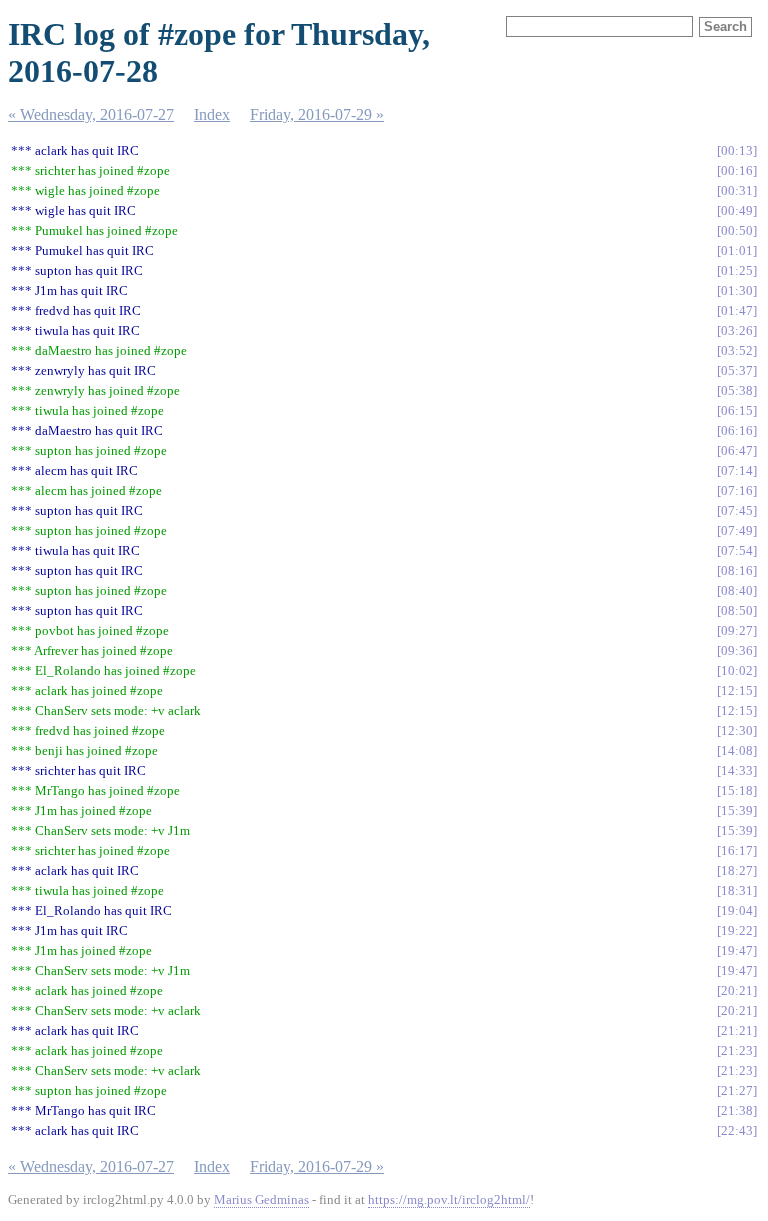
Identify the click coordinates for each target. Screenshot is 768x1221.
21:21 (737, 1030)
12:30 (737, 730)
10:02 (737, 670)
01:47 (737, 310)
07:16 (737, 490)
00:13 (737, 150)
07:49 (737, 530)
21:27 (737, 1090)
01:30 (737, 290)
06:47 (737, 450)
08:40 (737, 590)
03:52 (737, 350)
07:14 (737, 470)
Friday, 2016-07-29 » (317, 114)
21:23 (737, 1050)
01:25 (737, 270)
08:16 (737, 570)
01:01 (737, 250)
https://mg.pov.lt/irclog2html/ (449, 1199)
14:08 (737, 750)
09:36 (737, 650)
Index (212, 114)
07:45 (737, 510)
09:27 (737, 630)
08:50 (737, 610)
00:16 (737, 170)
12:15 (737, 690)
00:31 (737, 190)
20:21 (737, 990)
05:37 (737, 370)
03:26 (737, 330)
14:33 (737, 770)
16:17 (737, 850)
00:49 (737, 210)
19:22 (737, 930)
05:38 (737, 390)
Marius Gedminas (261, 1199)
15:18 (737, 790)
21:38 (737, 1110)
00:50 (737, 230)
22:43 (737, 1130)
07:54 (737, 550)
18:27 (737, 870)
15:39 (737, 810)
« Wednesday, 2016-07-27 (91, 114)
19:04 (737, 910)
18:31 (737, 890)
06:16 (737, 430)
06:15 (737, 410)
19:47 (737, 950)
